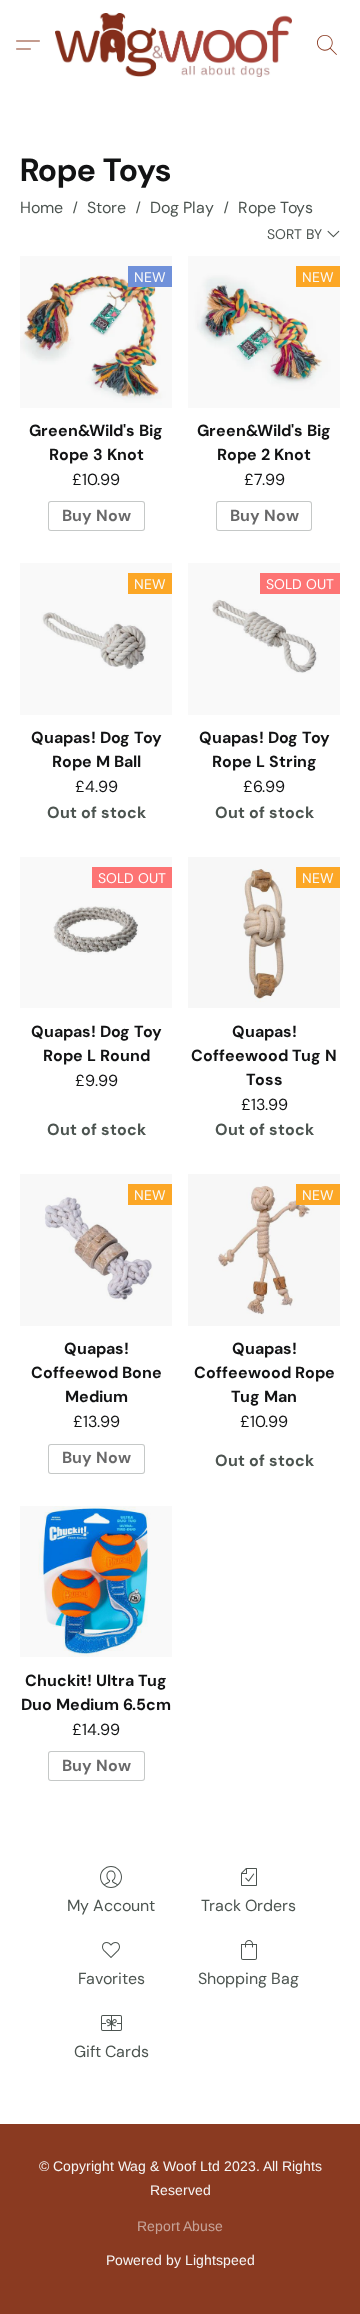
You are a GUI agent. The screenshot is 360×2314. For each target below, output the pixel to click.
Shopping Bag (248, 1978)
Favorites (111, 1978)
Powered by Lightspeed (180, 2260)
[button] (180, 45)
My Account (111, 1905)
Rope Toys (275, 207)
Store (106, 207)
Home (41, 207)
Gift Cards (111, 2051)
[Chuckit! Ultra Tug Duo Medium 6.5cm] (96, 1582)
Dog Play (182, 207)
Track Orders (248, 1905)
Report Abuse (180, 2226)
